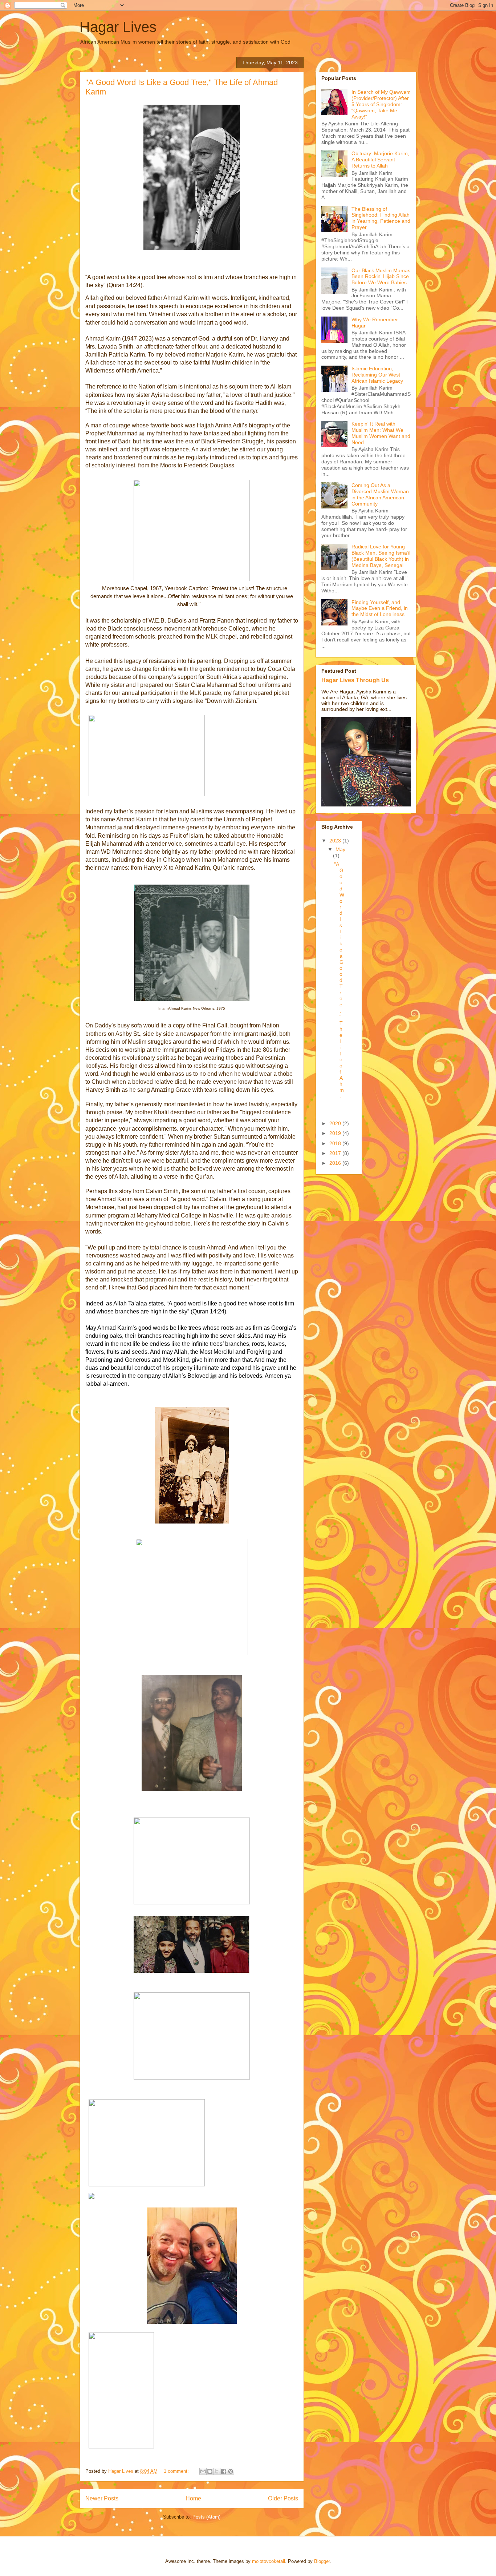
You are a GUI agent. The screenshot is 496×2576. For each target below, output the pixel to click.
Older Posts (283, 2498)
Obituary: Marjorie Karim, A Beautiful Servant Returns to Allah (380, 160)
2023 (336, 841)
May (340, 849)
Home (193, 2498)
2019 (336, 1133)
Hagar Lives (118, 27)
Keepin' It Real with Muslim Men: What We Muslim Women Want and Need (381, 433)
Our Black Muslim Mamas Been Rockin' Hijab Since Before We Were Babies (381, 277)
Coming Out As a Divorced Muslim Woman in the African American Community (380, 494)
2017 (336, 1153)
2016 (336, 1163)
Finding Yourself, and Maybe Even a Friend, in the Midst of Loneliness (380, 608)
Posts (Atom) (206, 2517)
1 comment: (177, 2471)
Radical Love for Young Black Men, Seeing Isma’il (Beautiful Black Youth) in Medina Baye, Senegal (381, 556)
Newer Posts (102, 2498)
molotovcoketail (269, 2561)
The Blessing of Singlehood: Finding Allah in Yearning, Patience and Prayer (381, 218)
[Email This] (203, 2471)
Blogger (322, 2561)
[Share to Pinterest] (231, 2471)
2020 (336, 1123)
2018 (336, 1143)
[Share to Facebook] (224, 2471)
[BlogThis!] (210, 2471)
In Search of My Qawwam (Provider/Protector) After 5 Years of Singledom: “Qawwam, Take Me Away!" (381, 104)
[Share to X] (217, 2471)
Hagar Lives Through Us (355, 680)
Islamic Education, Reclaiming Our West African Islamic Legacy (377, 375)
